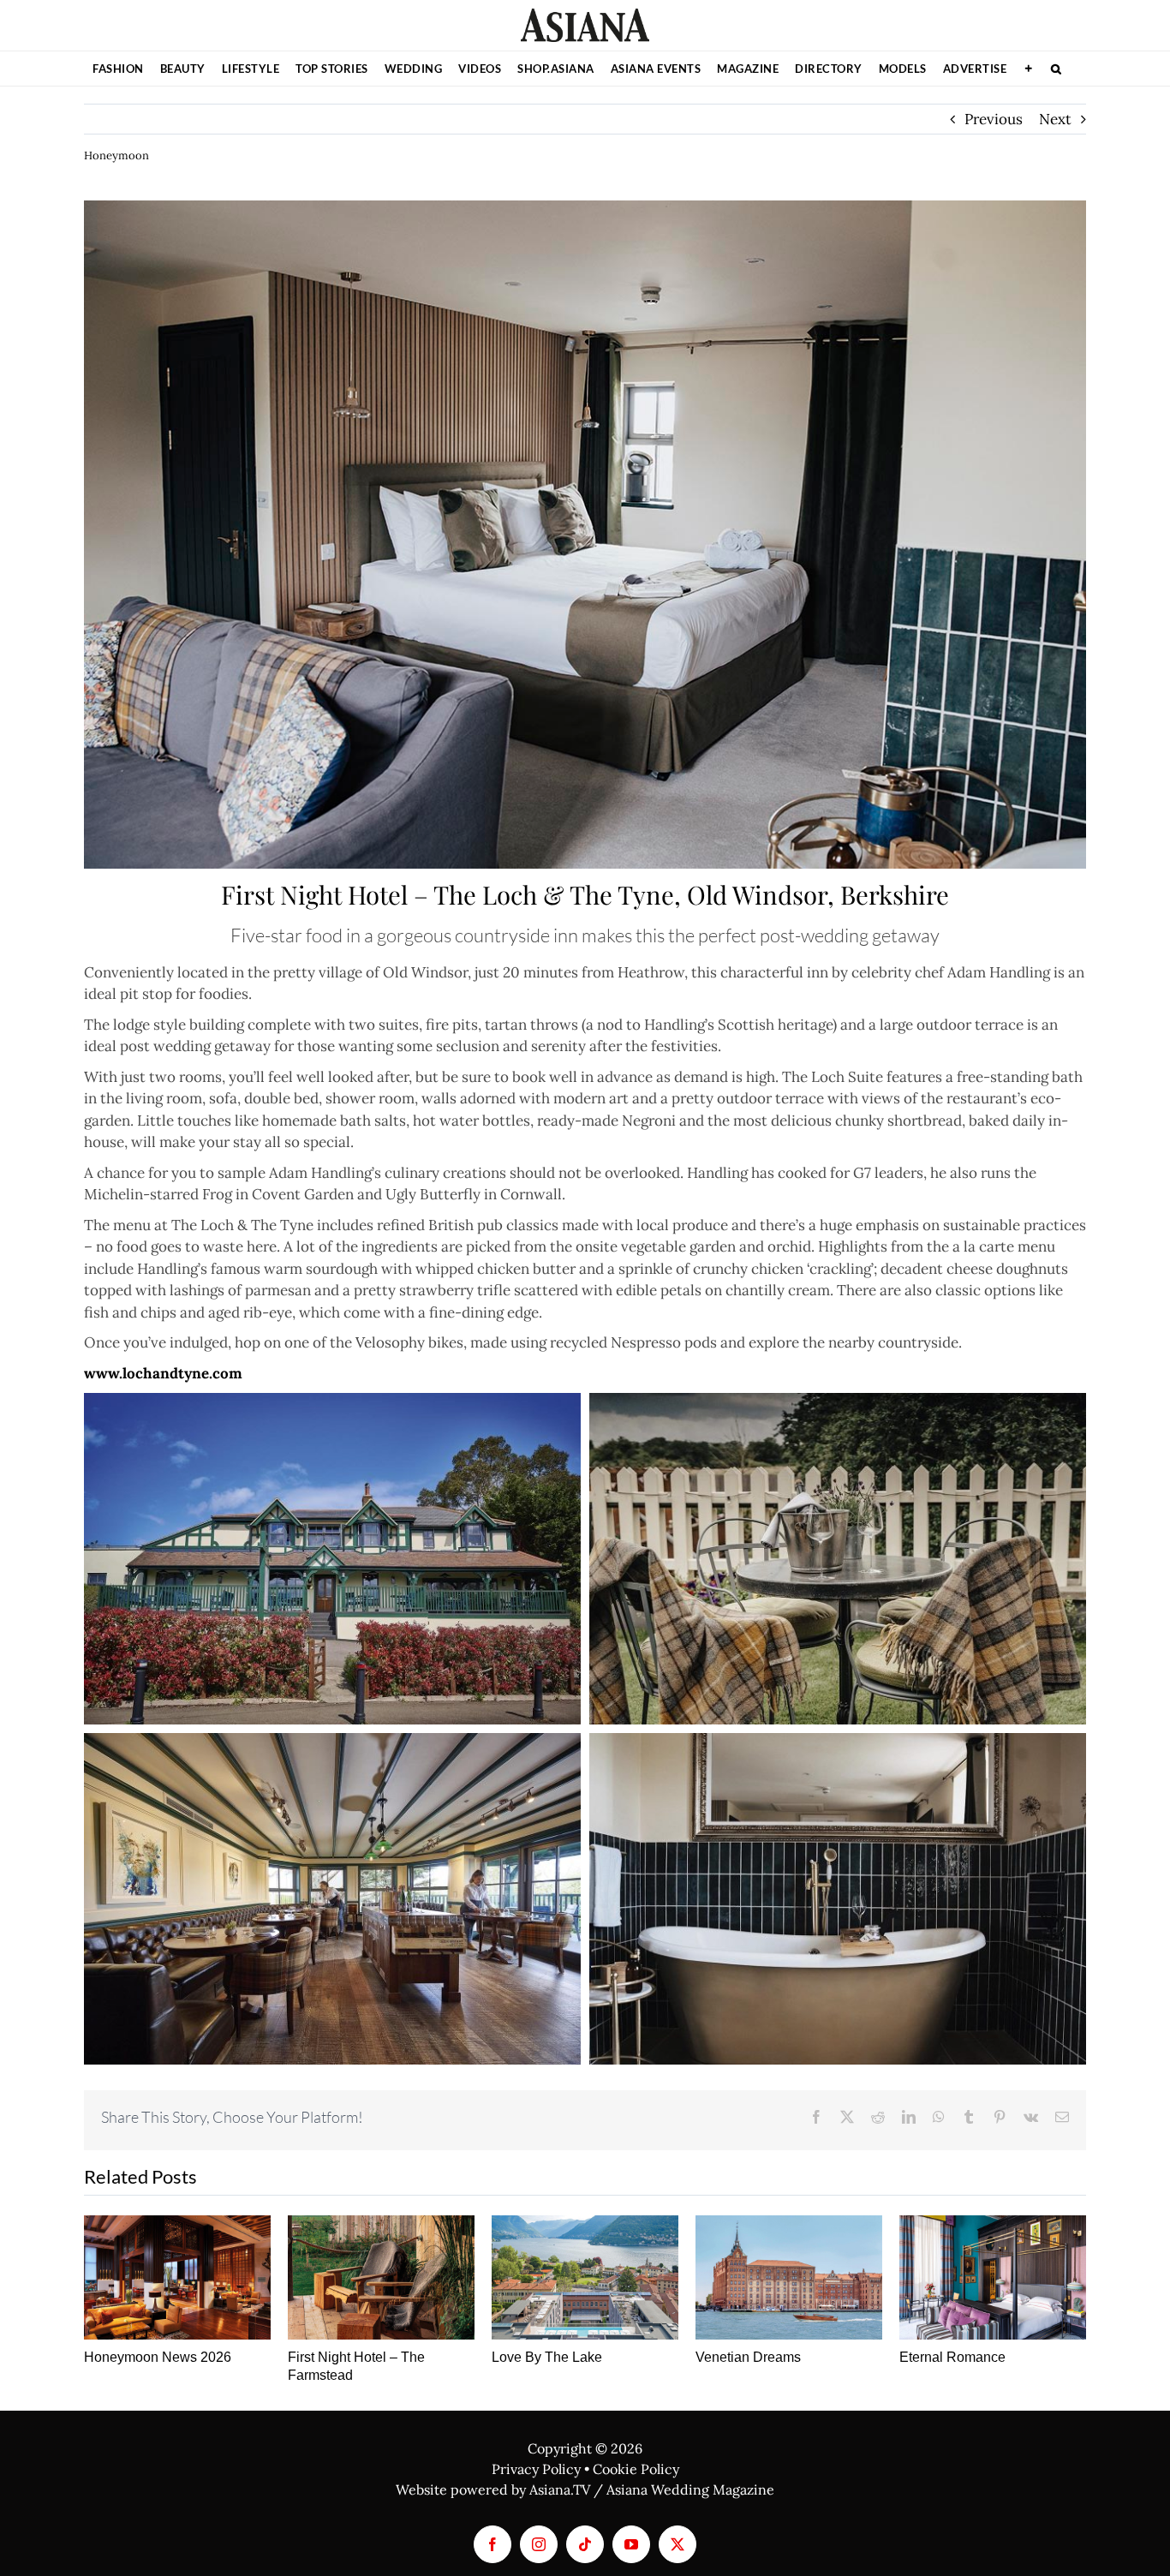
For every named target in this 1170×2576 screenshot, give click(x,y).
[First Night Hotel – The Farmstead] (381, 2277)
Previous (994, 119)
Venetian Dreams (748, 2357)
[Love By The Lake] (585, 2277)
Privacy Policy (536, 2469)
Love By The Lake (547, 2357)
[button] (1057, 69)
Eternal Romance (952, 2357)
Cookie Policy (636, 2469)
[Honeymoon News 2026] (177, 2277)
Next (1055, 119)
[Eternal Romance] (993, 2277)
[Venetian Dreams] (789, 2277)
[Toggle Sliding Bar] (1029, 69)
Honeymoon (116, 155)
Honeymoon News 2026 (158, 2357)
